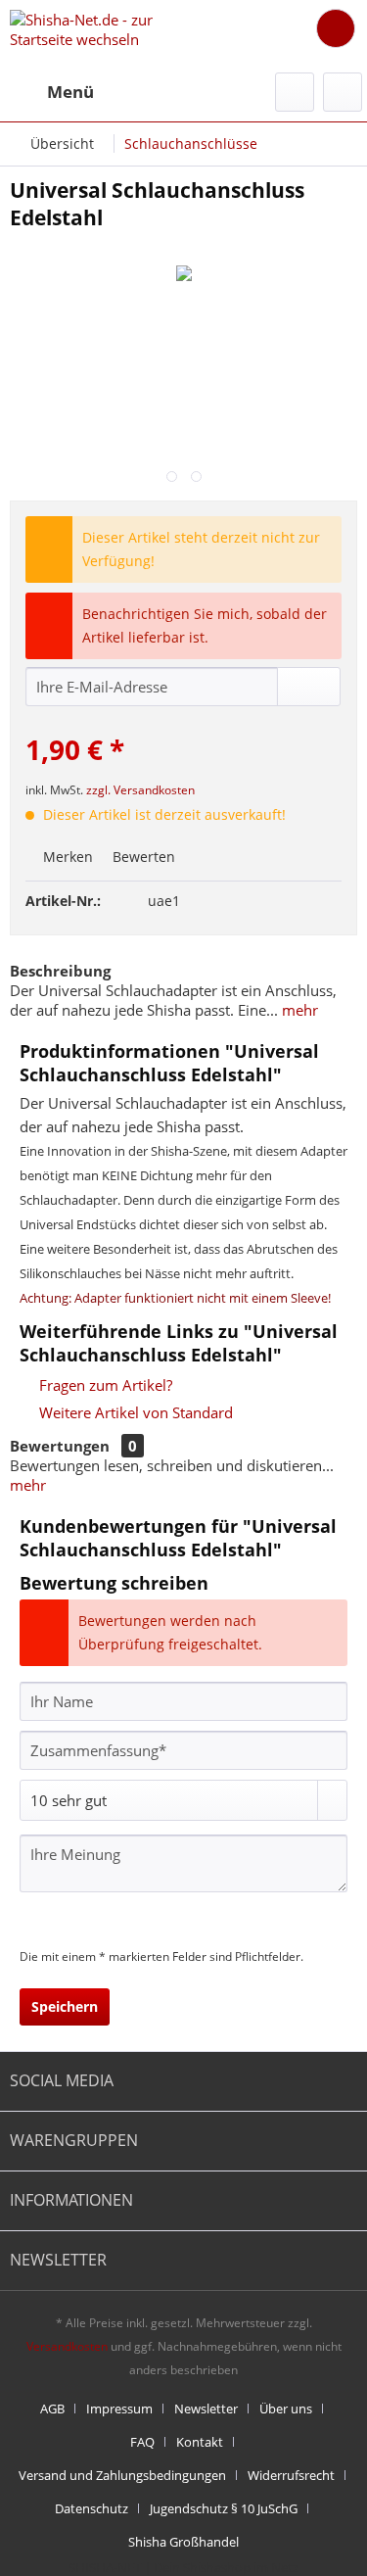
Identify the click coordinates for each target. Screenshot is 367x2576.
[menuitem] (52, 92)
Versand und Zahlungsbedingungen (122, 2475)
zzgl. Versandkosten (140, 790)
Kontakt (200, 2442)
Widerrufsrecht (291, 2475)
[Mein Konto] (343, 92)
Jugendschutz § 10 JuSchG (224, 2508)
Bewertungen (60, 1446)
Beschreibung (60, 971)
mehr (298, 1010)
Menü (70, 92)
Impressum (119, 2409)
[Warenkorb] (336, 28)
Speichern (65, 2006)
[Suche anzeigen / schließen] (295, 92)
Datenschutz (92, 2508)
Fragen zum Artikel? (104, 1385)
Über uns (286, 2409)
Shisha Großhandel (183, 2542)
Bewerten (142, 857)
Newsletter (206, 2409)
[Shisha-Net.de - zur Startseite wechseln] (97, 32)
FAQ (142, 2442)
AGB (52, 2409)
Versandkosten (67, 2346)
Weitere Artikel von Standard (134, 1412)
